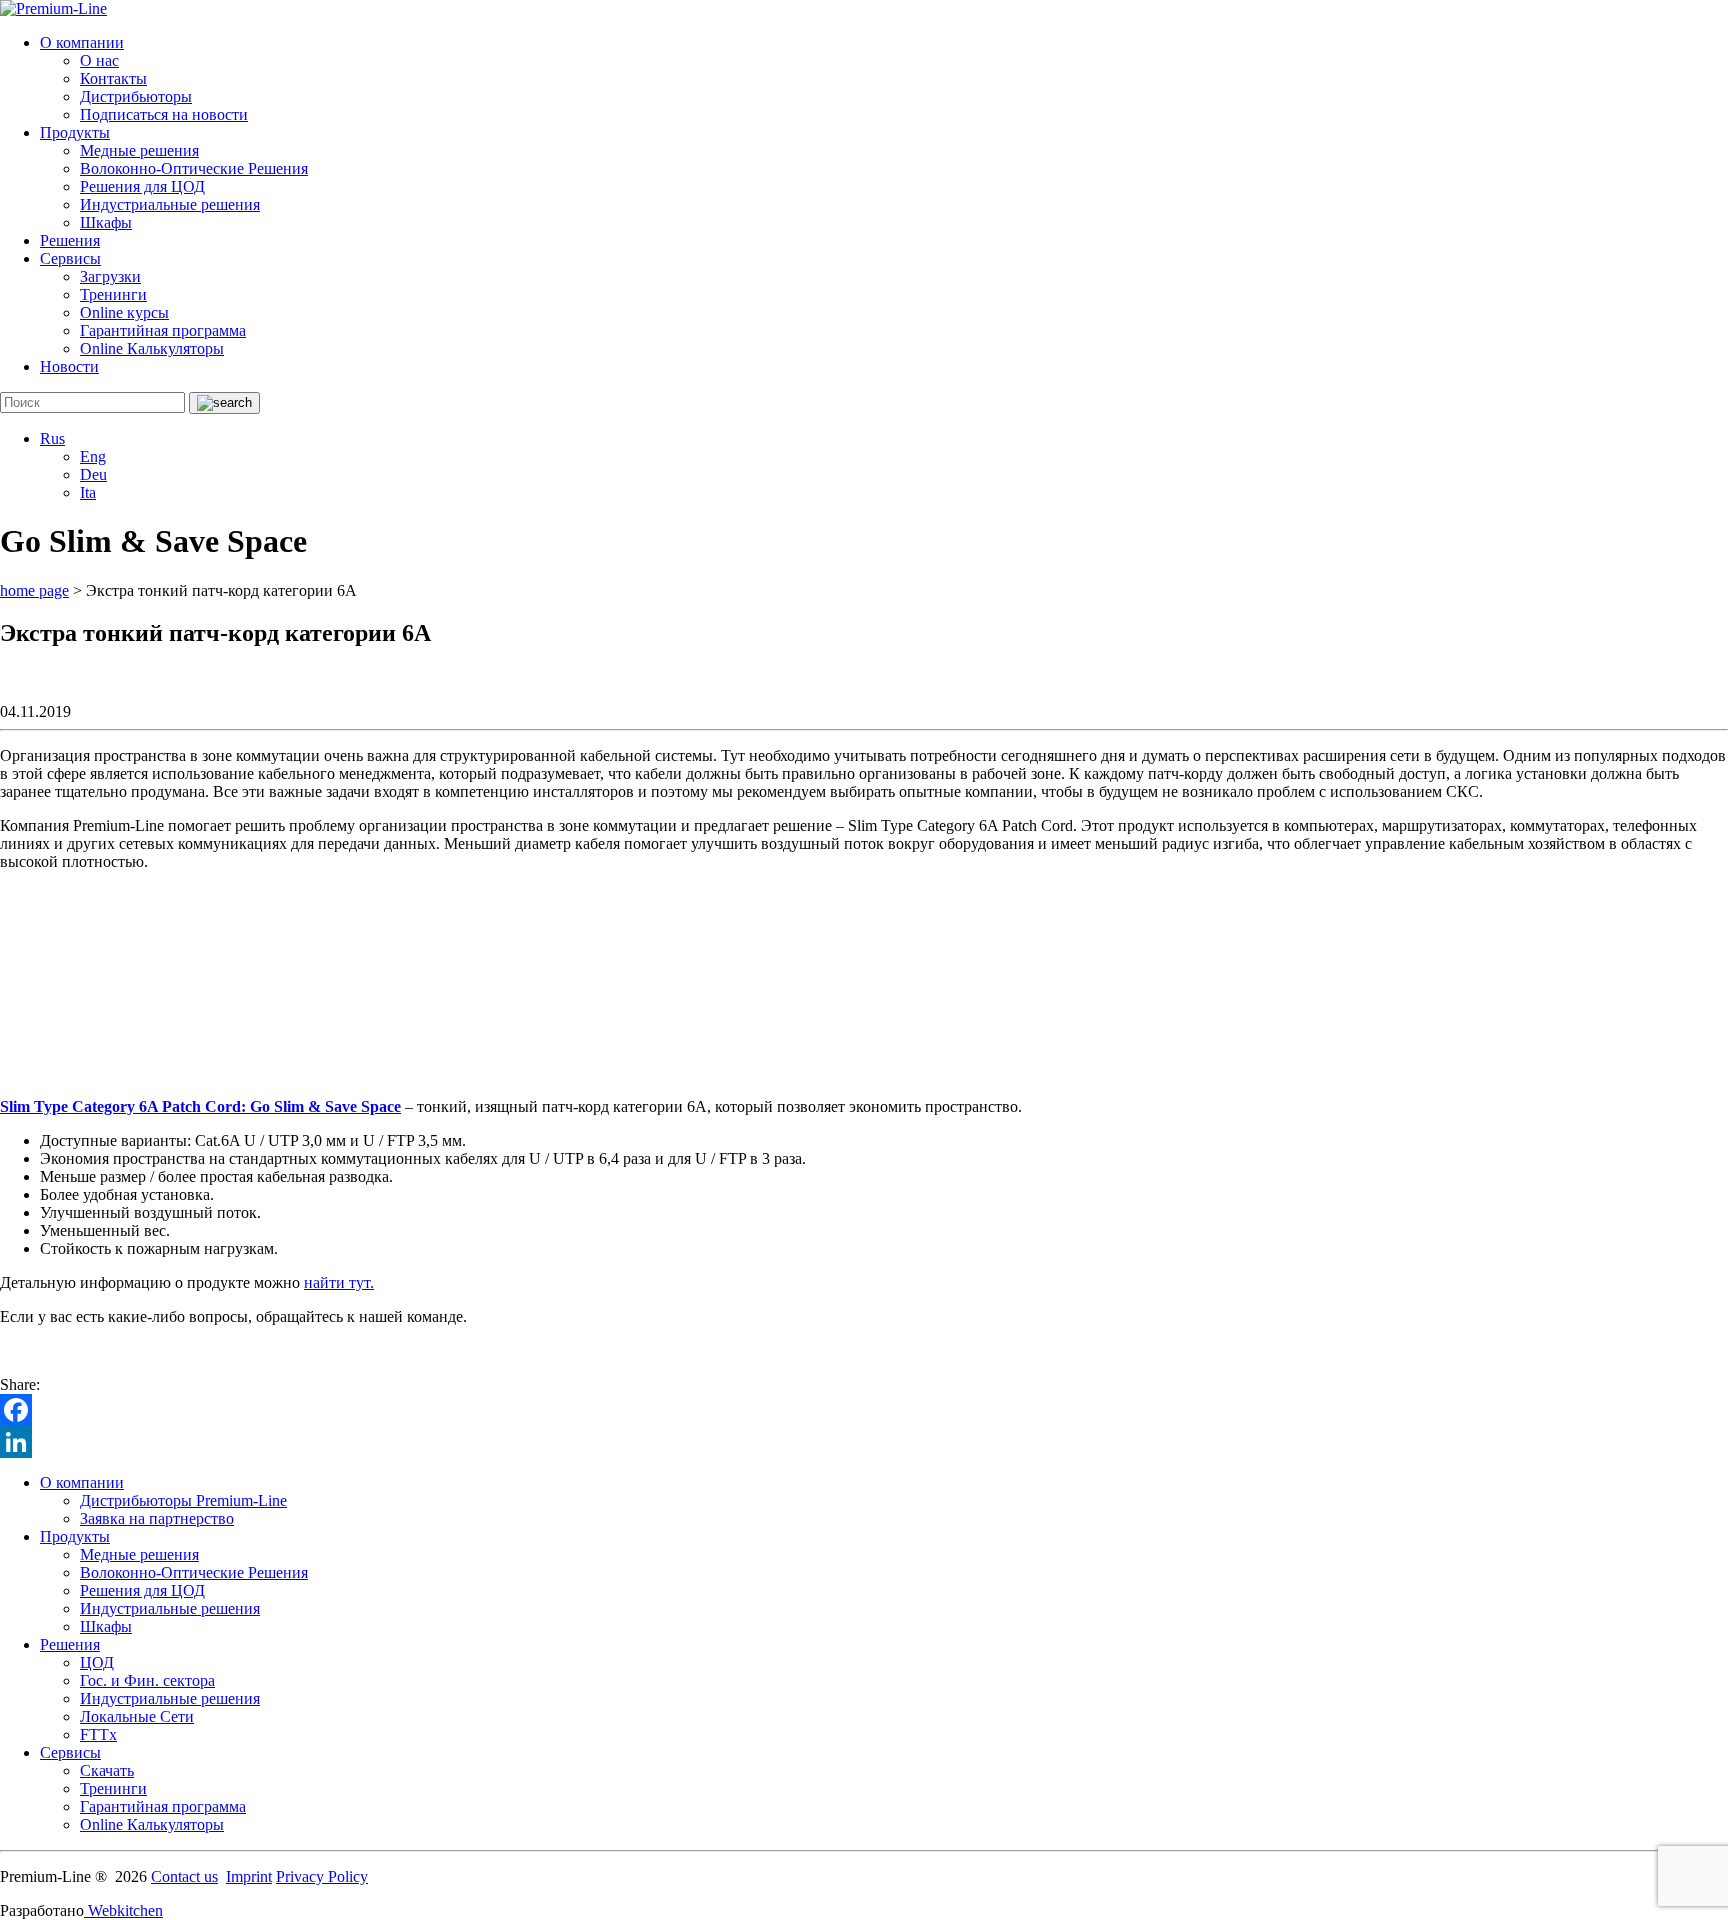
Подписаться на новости (164, 114)
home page (34, 590)
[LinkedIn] (864, 1442)
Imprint (249, 1876)
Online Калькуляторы (152, 348)
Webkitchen (123, 1910)
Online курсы (124, 312)
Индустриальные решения (170, 204)
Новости (69, 366)
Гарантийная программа (163, 330)
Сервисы (70, 258)
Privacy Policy (322, 1876)
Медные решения (139, 150)
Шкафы (106, 222)
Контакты (113, 78)
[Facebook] (864, 1410)
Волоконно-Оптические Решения (194, 168)
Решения (70, 240)
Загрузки (110, 276)
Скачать (107, 1770)
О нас (99, 60)
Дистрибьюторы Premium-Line (183, 1500)
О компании (82, 42)
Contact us (184, 1876)
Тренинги (113, 294)
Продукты (75, 132)
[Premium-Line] (53, 8)
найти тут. (339, 1282)
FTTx (98, 1734)
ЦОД (97, 1662)
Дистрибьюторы (136, 96)
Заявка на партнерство (157, 1518)
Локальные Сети (137, 1716)
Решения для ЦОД (142, 186)
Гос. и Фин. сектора (147, 1680)
